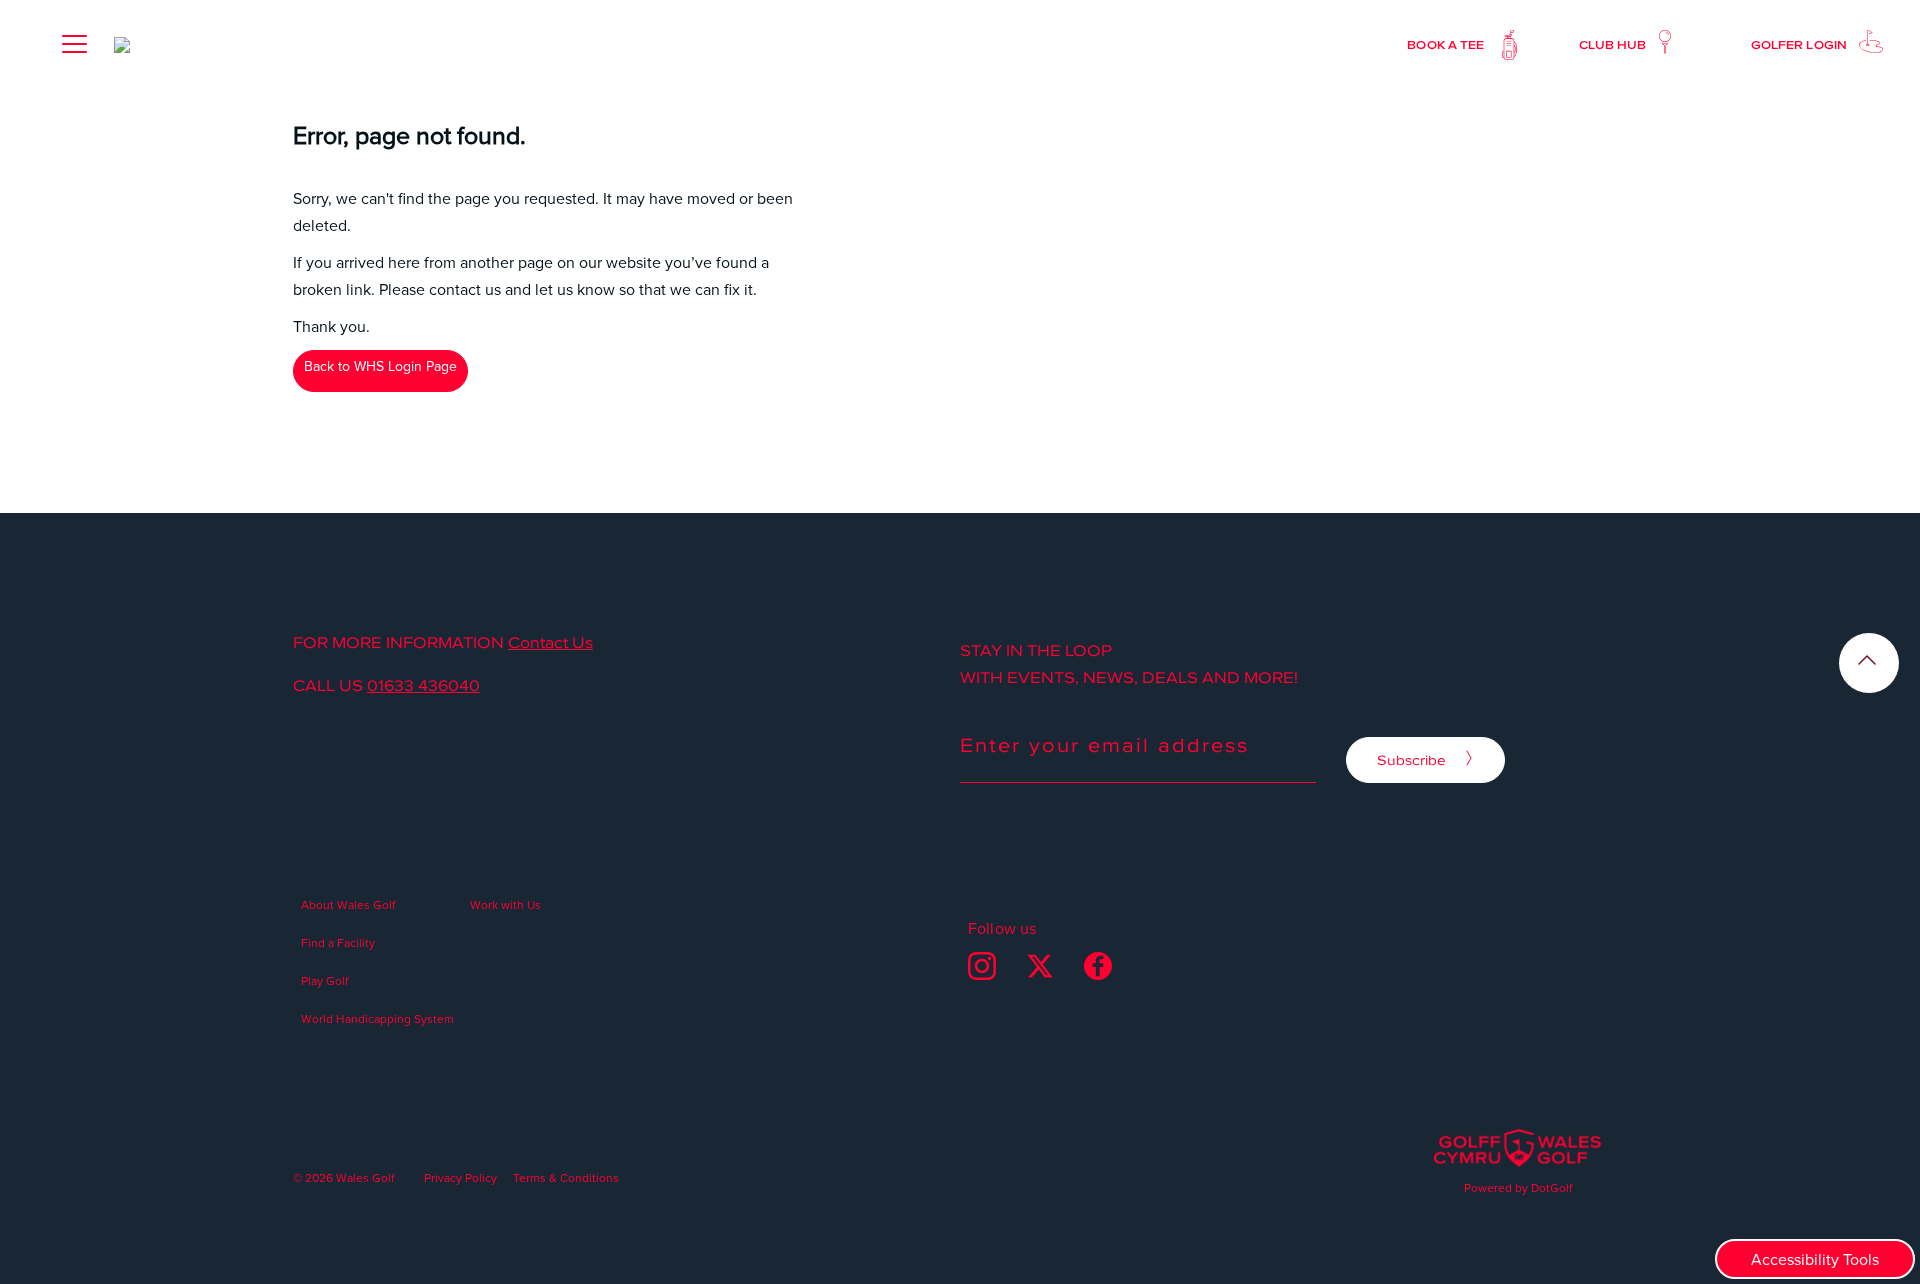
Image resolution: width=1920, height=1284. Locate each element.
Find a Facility (338, 942)
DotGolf (1551, 1187)
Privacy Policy (460, 1177)
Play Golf (324, 980)
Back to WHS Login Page (380, 366)
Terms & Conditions (566, 1177)
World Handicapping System (377, 1018)
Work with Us (505, 904)
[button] (74, 44)
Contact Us (550, 642)
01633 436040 (423, 685)
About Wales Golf (348, 904)
